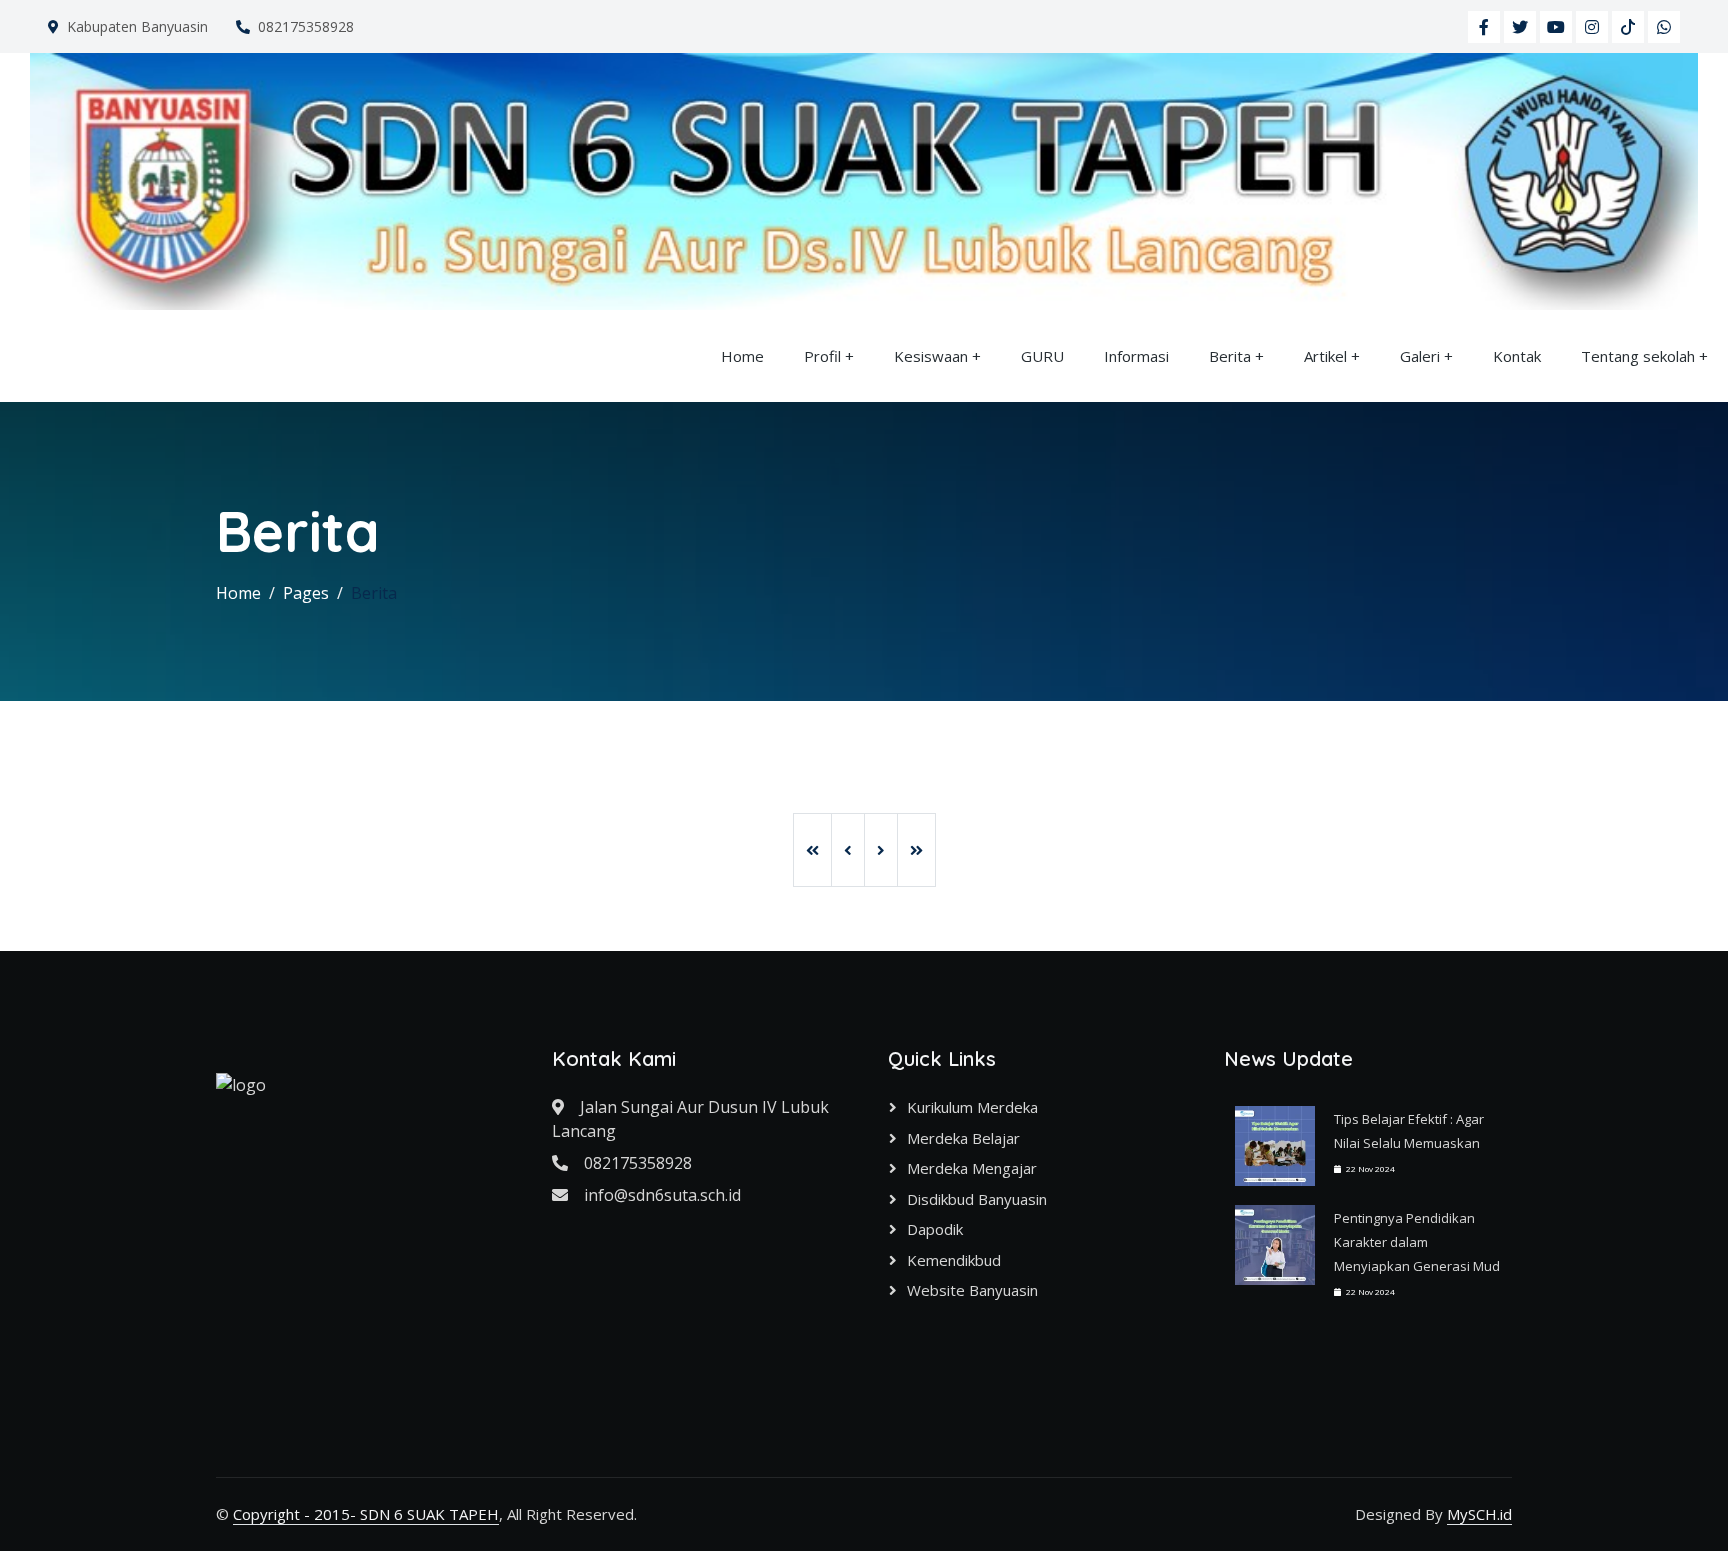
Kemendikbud (954, 1260)
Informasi (1136, 356)
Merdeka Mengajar (972, 1168)
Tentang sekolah (1638, 356)
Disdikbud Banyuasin (977, 1199)
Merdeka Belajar (963, 1138)
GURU (1042, 356)
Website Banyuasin (972, 1290)
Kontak (1517, 356)
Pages (306, 593)
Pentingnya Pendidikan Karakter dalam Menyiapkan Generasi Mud (1417, 1242)
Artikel (1325, 356)
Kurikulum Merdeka (972, 1107)
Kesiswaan (931, 356)
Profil (822, 356)
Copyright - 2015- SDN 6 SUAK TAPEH (366, 1514)
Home (742, 356)
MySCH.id (1479, 1514)
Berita (1230, 356)
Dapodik (935, 1229)
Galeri (1420, 356)
